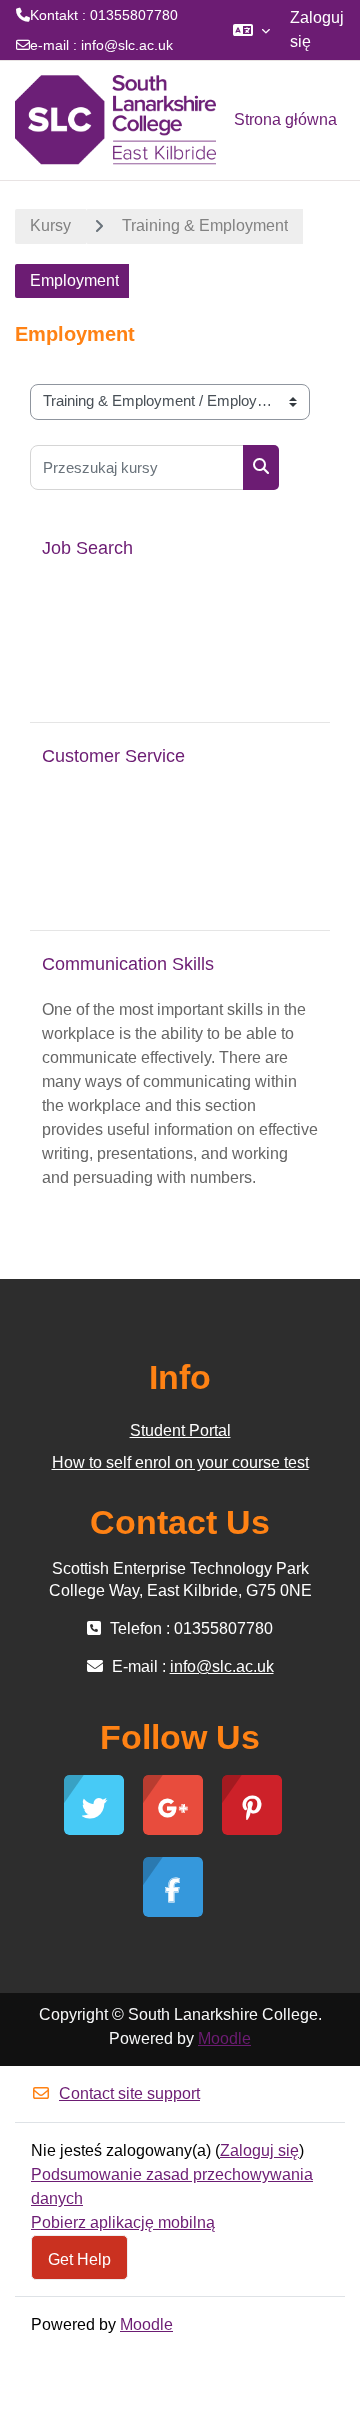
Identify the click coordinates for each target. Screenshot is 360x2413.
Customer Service (113, 756)
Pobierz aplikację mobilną (123, 2222)
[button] (251, 30)
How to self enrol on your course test (180, 1462)
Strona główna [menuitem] (285, 119)
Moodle (224, 2038)
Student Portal (180, 1430)
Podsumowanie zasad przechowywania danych (172, 2186)
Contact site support (129, 2093)
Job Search (87, 548)
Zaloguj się (317, 29)
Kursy (50, 225)
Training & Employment (205, 225)
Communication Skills (128, 964)
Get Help (79, 2259)
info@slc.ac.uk (127, 45)
